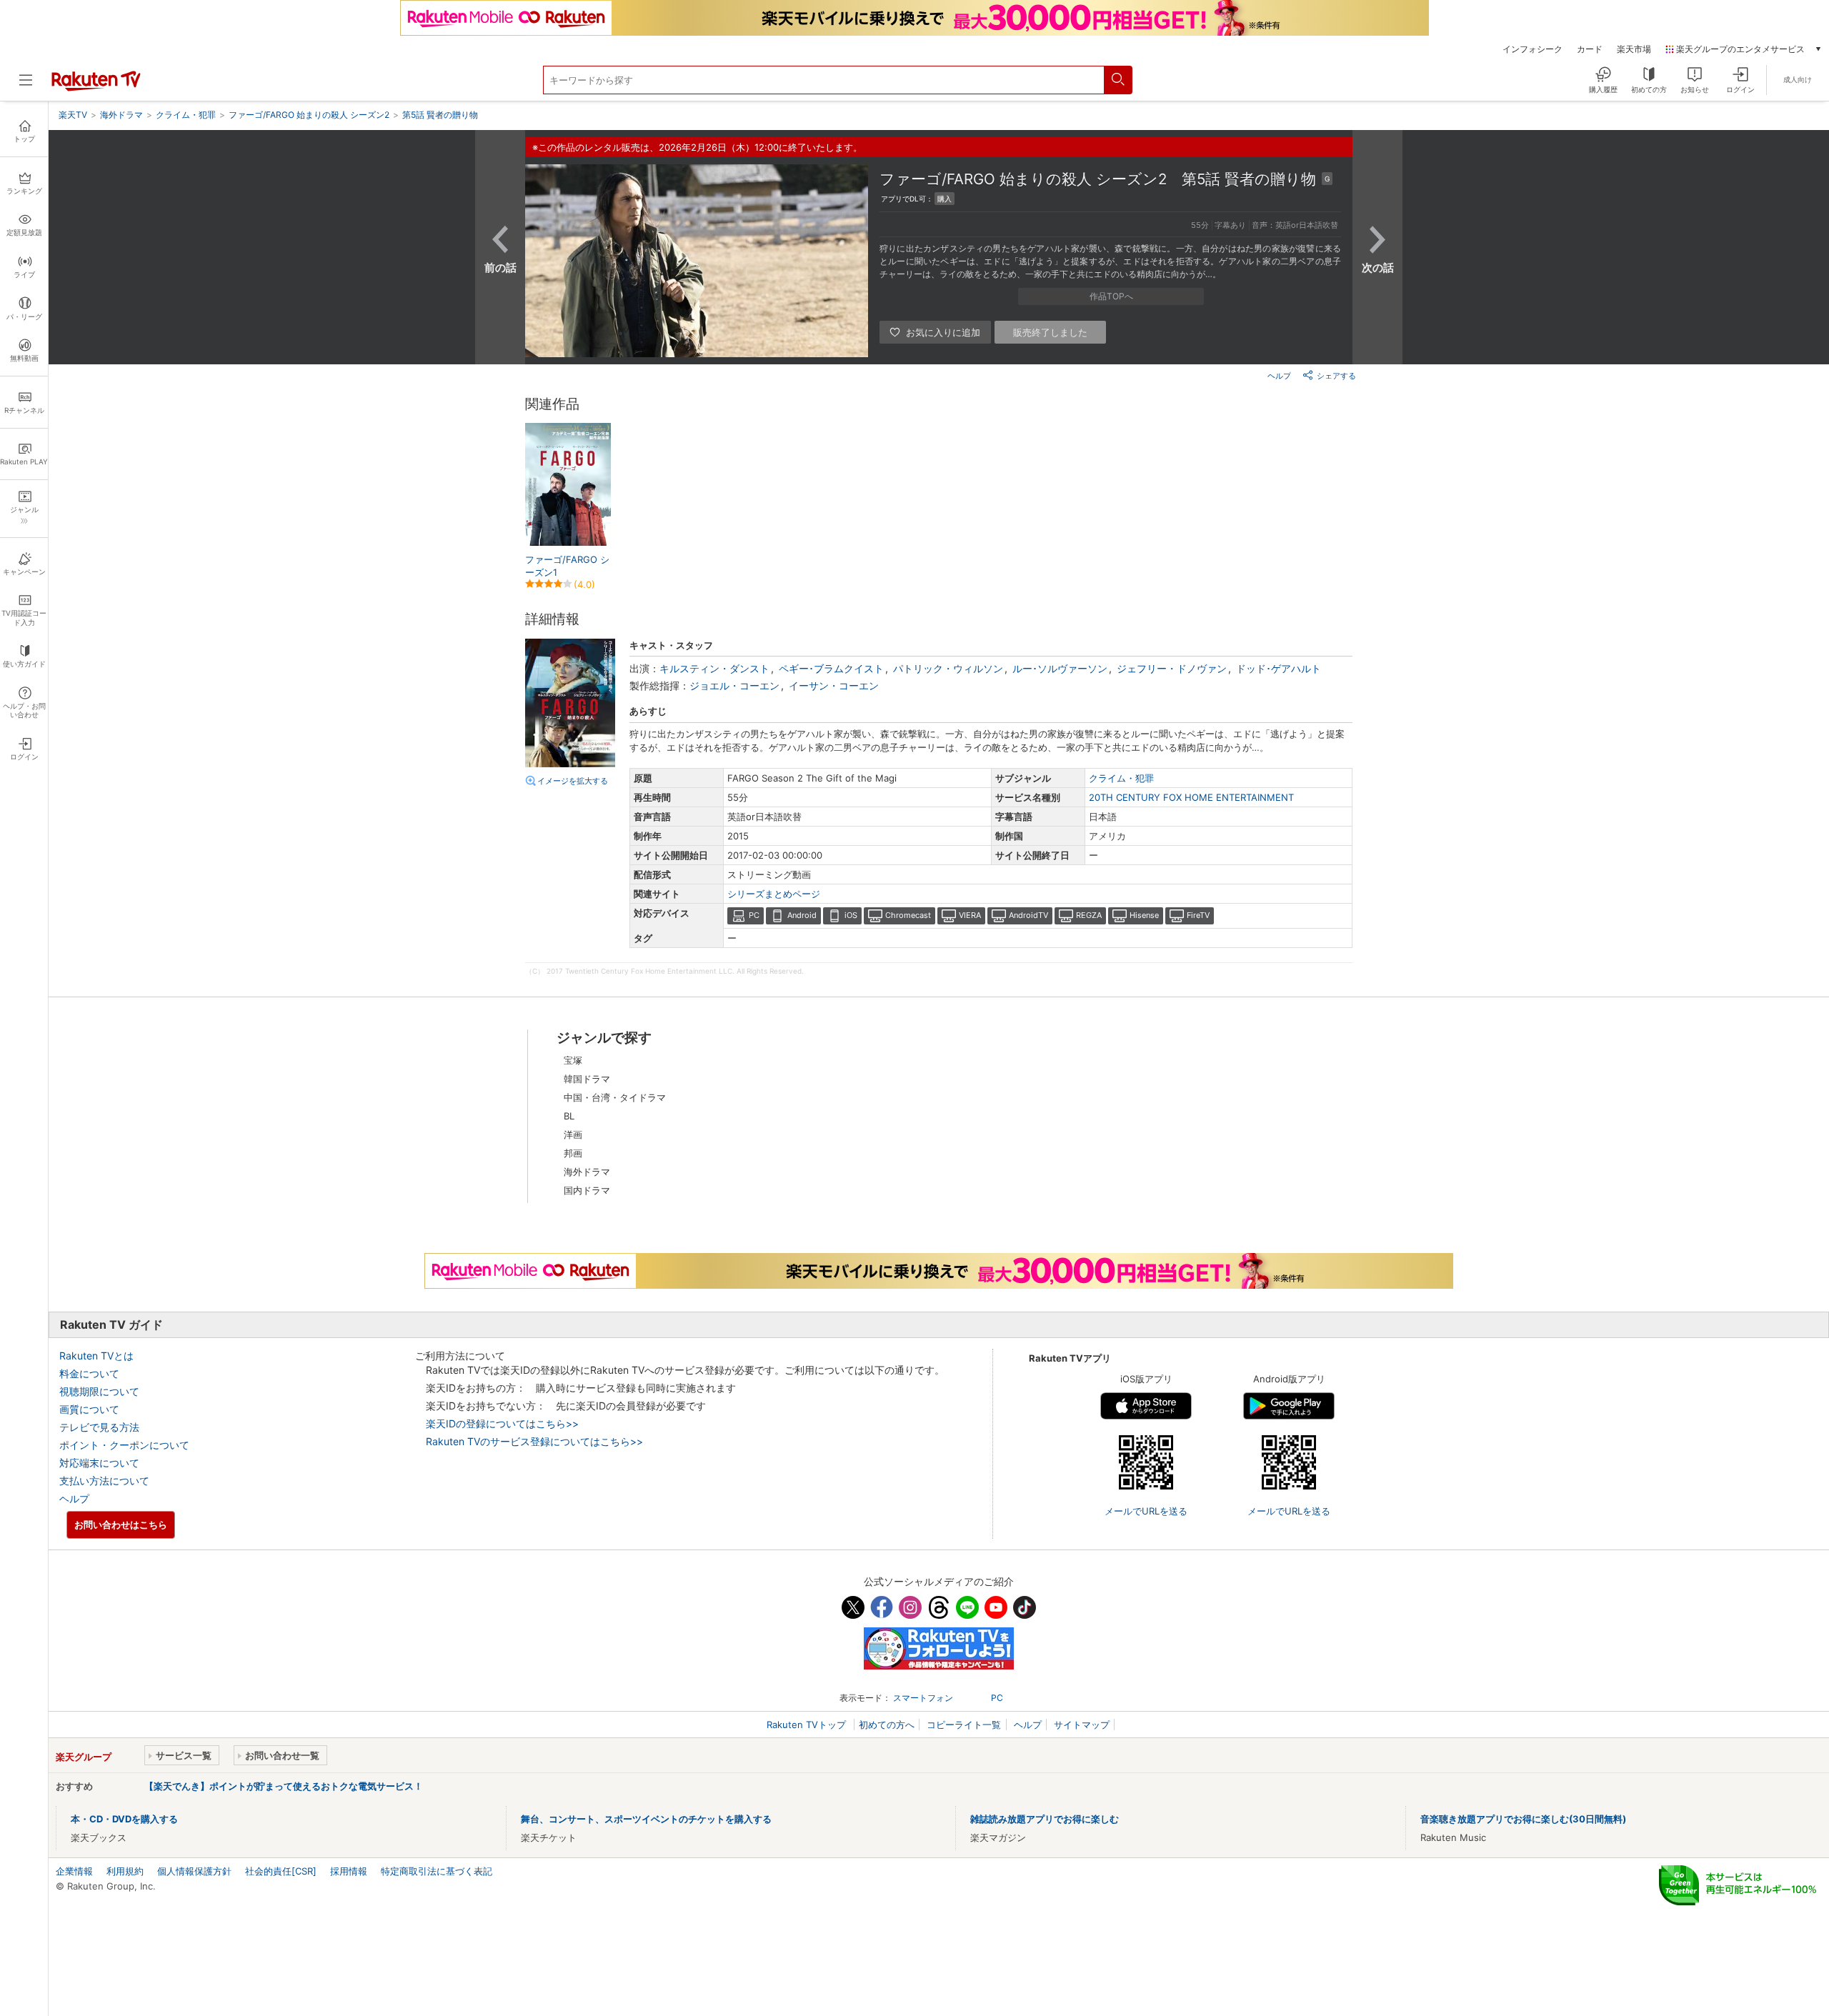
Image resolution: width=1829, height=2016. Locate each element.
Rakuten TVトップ (808, 1725)
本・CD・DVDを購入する (124, 1819)
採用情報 (349, 1871)
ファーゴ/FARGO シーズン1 (567, 566)
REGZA (1089, 915)
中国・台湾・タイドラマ (615, 1097)
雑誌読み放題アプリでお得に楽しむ (1045, 1819)
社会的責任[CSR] (281, 1871)
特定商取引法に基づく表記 (437, 1871)
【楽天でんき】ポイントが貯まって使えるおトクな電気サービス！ (284, 1786)
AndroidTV (1028, 915)
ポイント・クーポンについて (124, 1445)
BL (569, 1116)
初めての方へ (887, 1725)
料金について (89, 1373)
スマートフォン (923, 1698)
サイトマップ (1082, 1725)
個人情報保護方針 (194, 1871)
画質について (89, 1409)
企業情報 (74, 1871)
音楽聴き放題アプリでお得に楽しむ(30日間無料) (1523, 1819)
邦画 (573, 1153)
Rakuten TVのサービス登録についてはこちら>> (534, 1441)
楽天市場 (1634, 49)
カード (1590, 49)
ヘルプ (1279, 376)
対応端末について (99, 1463)
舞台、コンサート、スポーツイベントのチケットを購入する (646, 1819)
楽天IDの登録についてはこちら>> (502, 1423)
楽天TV (73, 115)
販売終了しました (1050, 332)
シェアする (1336, 376)
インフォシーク (1533, 49)
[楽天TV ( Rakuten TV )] (96, 88)
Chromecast (908, 915)
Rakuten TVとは (96, 1356)
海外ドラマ (587, 1172)
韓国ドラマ (587, 1079)
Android (802, 915)
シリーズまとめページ (774, 894)
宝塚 (573, 1060)
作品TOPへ (1111, 296)
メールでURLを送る (1146, 1511)
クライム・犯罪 (1121, 778)
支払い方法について (104, 1481)
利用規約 (125, 1871)
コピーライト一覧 (964, 1725)
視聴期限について (99, 1391)
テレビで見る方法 (99, 1427)
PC (754, 915)
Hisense (1144, 915)
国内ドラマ (587, 1190)
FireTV (1198, 915)
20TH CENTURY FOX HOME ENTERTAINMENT (1191, 797)
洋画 (573, 1134)
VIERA (970, 915)
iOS (851, 915)
